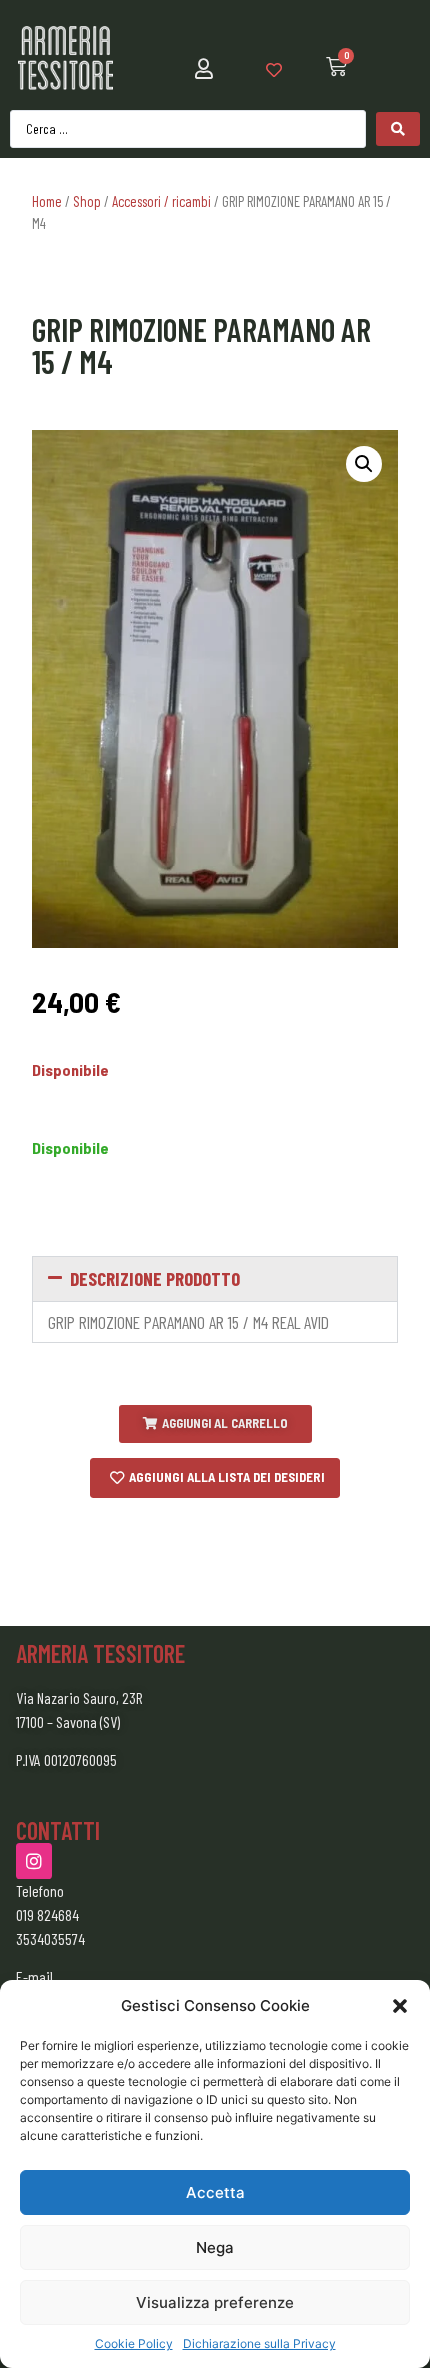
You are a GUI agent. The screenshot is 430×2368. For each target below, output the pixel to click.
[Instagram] (34, 1861)
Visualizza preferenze (215, 2302)
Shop (87, 201)
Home (47, 201)
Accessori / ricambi (161, 201)
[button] (400, 2006)
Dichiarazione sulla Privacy (259, 2343)
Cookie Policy (134, 2343)
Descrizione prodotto (155, 1278)
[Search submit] (398, 129)
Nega (215, 2247)
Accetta (215, 2192)
